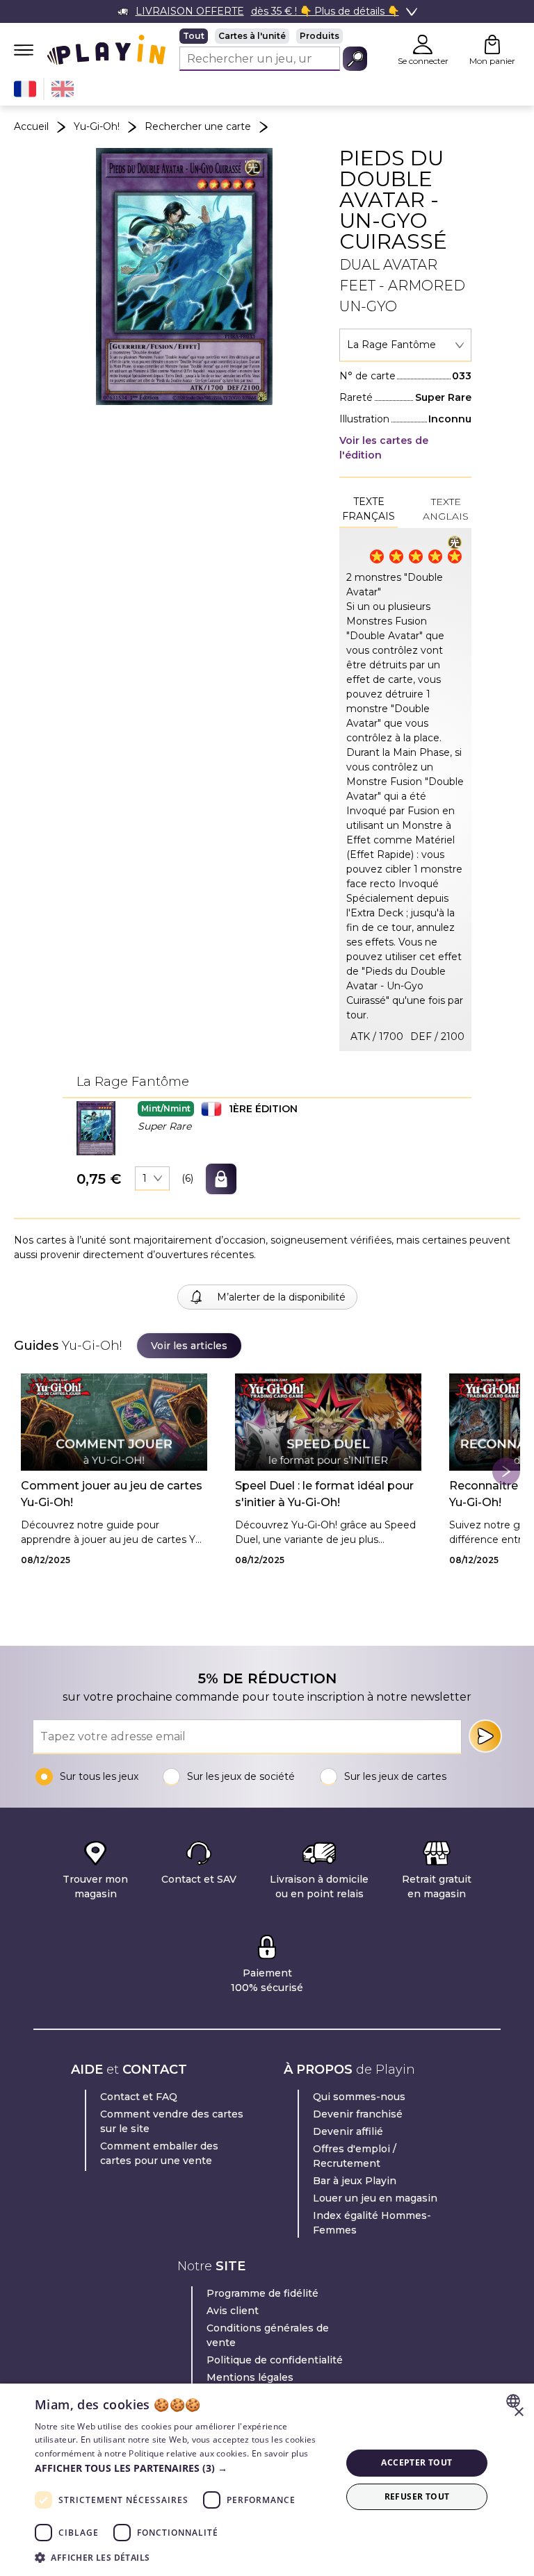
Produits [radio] (319, 36)
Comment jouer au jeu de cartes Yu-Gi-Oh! (112, 1494)
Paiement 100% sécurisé (267, 1980)
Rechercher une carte (198, 126)
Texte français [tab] (369, 509)
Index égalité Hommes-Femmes (372, 2223)
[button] (96, 1128)
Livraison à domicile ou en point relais (319, 1886)
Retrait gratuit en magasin (437, 1886)
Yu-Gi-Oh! (97, 126)
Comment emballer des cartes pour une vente (159, 2153)
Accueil (31, 126)
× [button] (518, 2412)
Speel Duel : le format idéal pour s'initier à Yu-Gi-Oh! (324, 1494)
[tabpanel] (405, 790)
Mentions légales (250, 2377)
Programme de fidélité (262, 2293)
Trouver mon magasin (95, 1886)
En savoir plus (280, 2453)
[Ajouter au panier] (221, 1179)
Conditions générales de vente (268, 2335)
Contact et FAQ (139, 2097)
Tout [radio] (194, 36)
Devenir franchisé (358, 2114)
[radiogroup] (273, 36)
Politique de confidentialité (275, 2360)
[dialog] (267, 2480)
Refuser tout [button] (417, 2496)
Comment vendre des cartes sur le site (172, 2121)
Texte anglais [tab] (446, 509)
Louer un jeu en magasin (375, 2198)
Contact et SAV (199, 1879)
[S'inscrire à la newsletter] (485, 1736)
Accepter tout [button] (416, 2462)
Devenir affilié (348, 2131)
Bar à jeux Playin (355, 2181)
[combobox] (405, 345)
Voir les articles (189, 1346)
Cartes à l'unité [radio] (252, 36)
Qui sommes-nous (359, 2097)
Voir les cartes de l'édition (384, 448)
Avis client (233, 2311)
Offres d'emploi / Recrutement (355, 2156)
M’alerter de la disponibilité (281, 1297)
